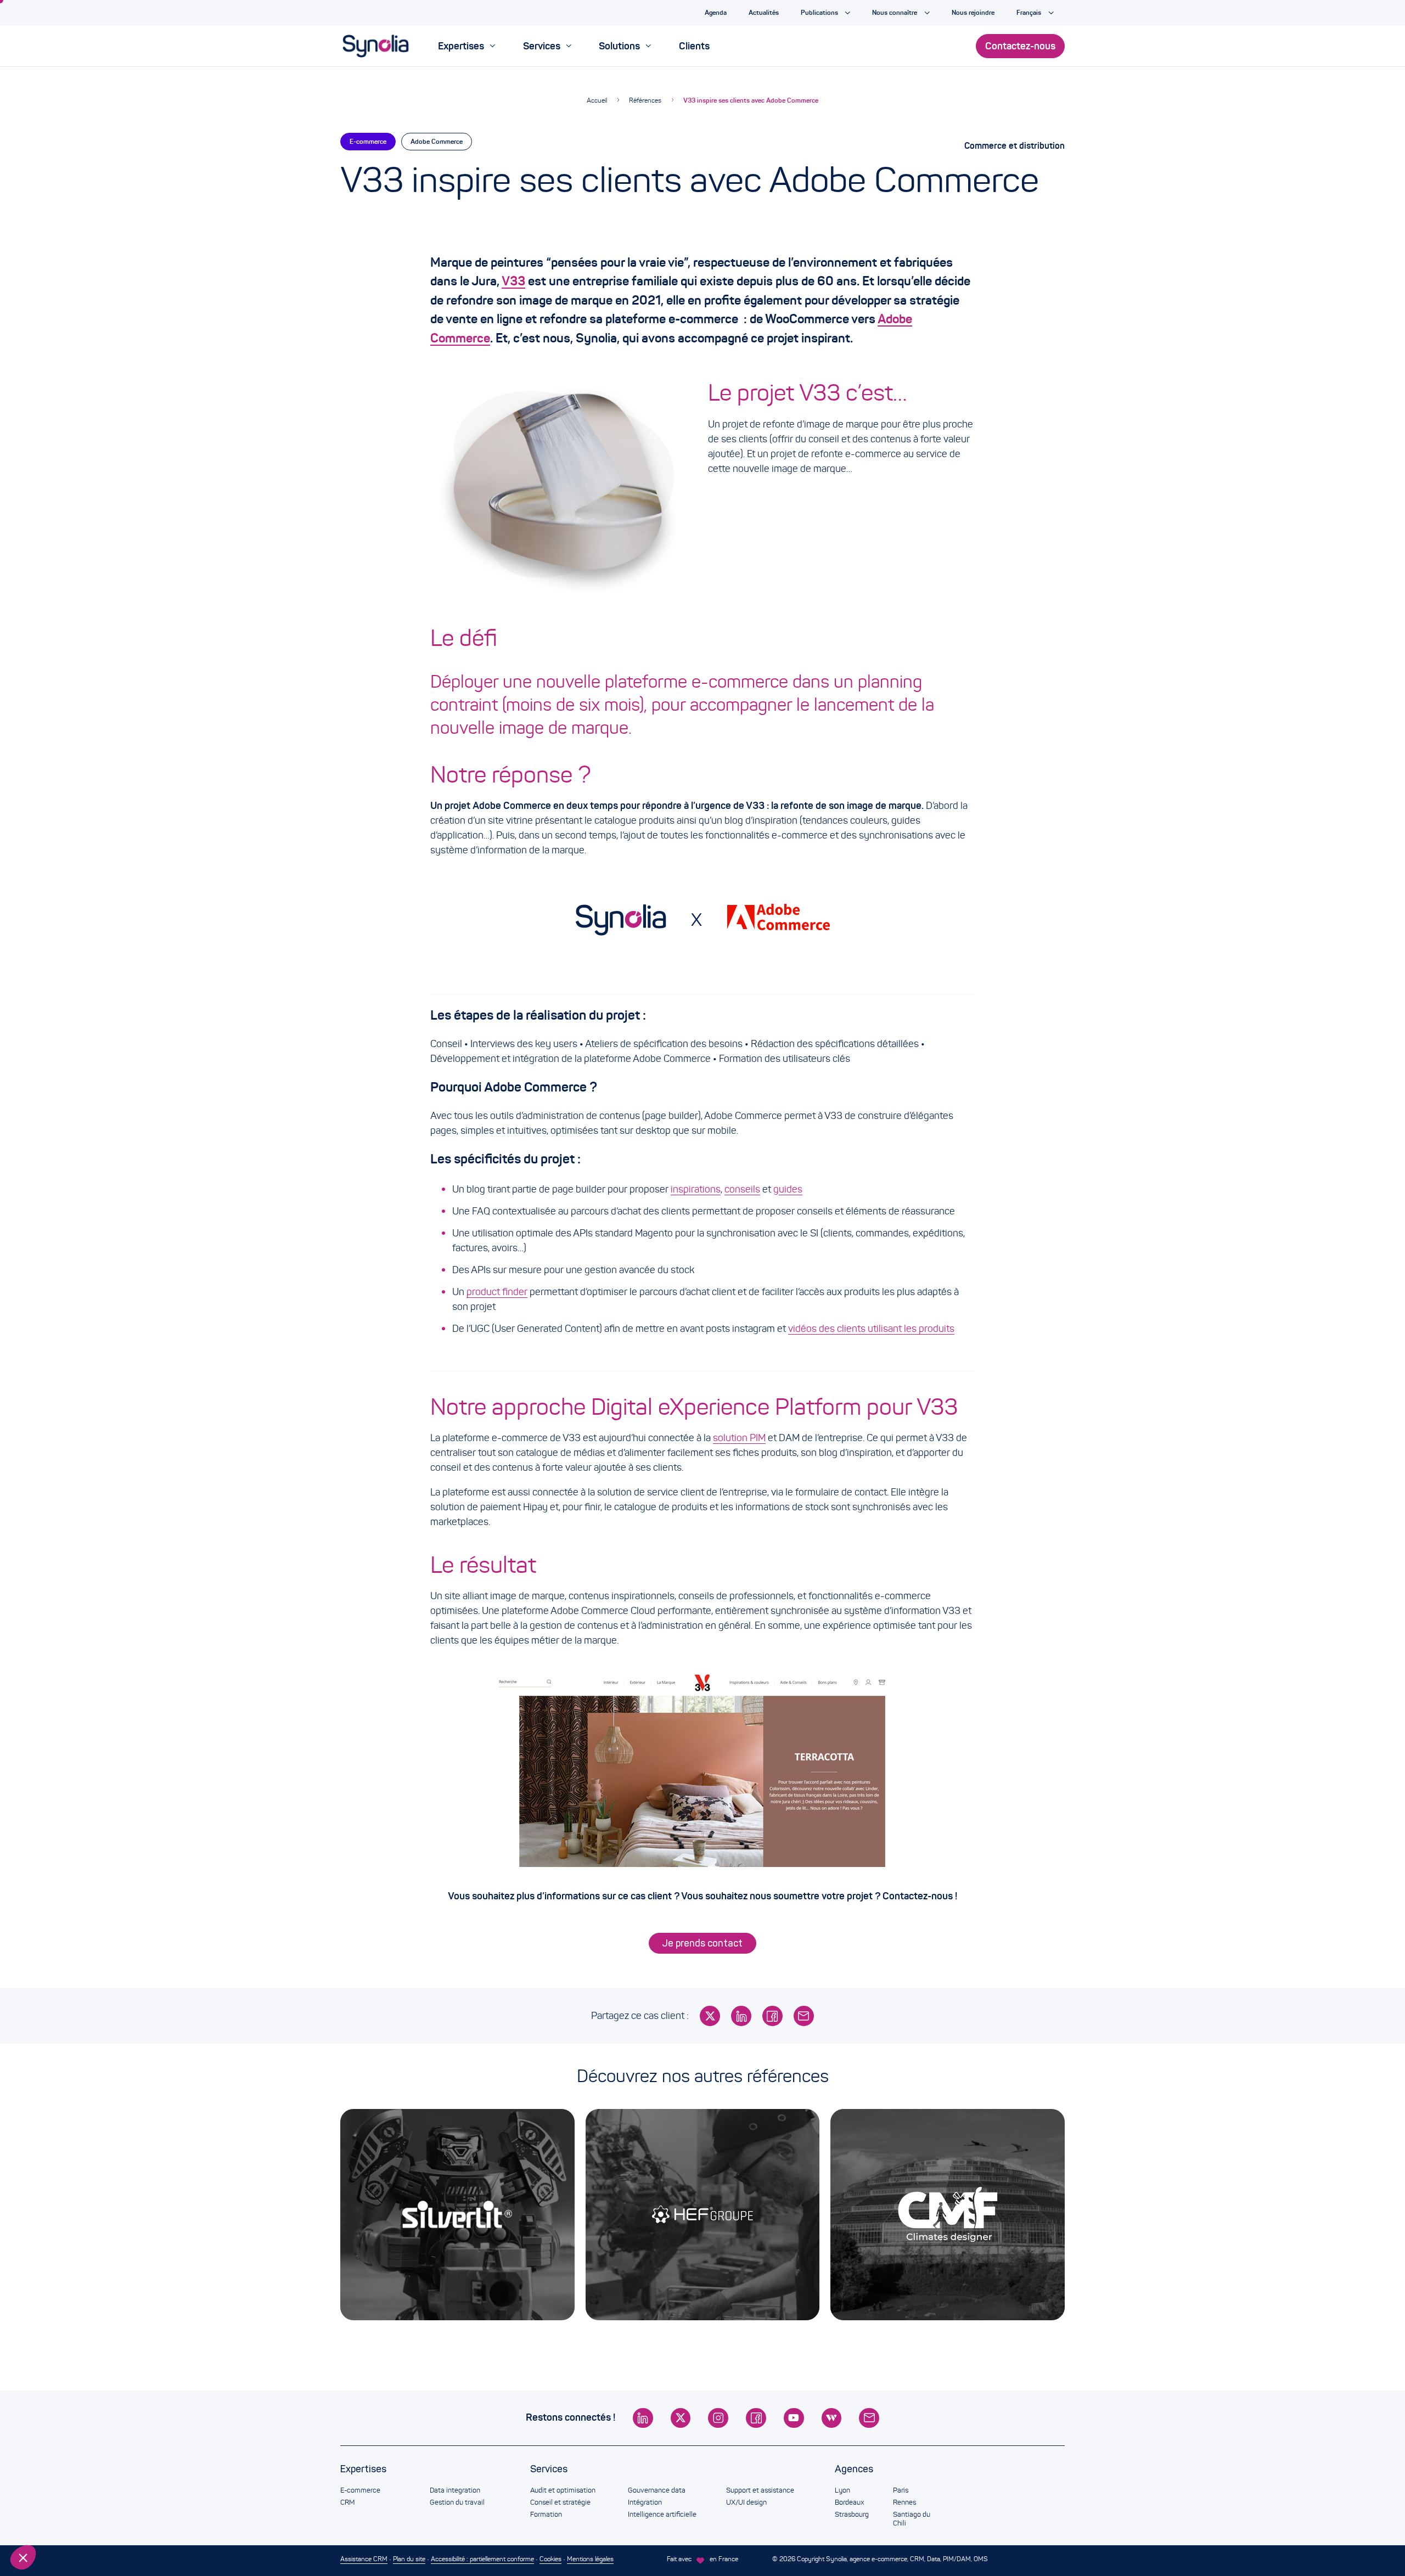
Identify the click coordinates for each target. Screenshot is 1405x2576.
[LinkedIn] (741, 2016)
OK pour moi (184, 2521)
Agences (854, 2469)
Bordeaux (849, 2502)
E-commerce (368, 141)
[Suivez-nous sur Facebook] (756, 2418)
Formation (546, 2515)
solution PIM (739, 1438)
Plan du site (409, 2559)
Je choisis (69, 2521)
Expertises (363, 2469)
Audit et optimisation (563, 2490)
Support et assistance (760, 2490)
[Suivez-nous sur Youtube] (794, 2418)
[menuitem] (467, 46)
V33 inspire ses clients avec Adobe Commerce (751, 100)
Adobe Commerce (437, 141)
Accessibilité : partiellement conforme (482, 2559)
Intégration (645, 2502)
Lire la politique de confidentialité (71, 2485)
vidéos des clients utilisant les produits (871, 1329)
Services (549, 2469)
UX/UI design (746, 2502)
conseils (742, 1189)
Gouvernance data (657, 2490)
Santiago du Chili (912, 2519)
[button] (23, 2557)
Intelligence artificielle (662, 2515)
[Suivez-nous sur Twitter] (681, 2418)
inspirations (696, 1189)
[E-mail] (804, 2016)
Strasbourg (852, 2515)
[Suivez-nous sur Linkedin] (643, 2418)
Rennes (904, 2502)
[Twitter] (710, 2016)
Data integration (455, 2490)
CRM (347, 2502)
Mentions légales (590, 2559)
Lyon (842, 2490)
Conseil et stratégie (560, 2502)
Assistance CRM (364, 2559)
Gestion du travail (457, 2502)
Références (645, 100)
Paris (901, 2490)
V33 (513, 281)
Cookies (550, 2559)
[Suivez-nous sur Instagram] (718, 2418)
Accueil (597, 100)
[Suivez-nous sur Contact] (869, 2418)
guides (788, 1189)
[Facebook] (772, 2016)
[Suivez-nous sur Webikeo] (832, 2418)
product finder (497, 1292)
